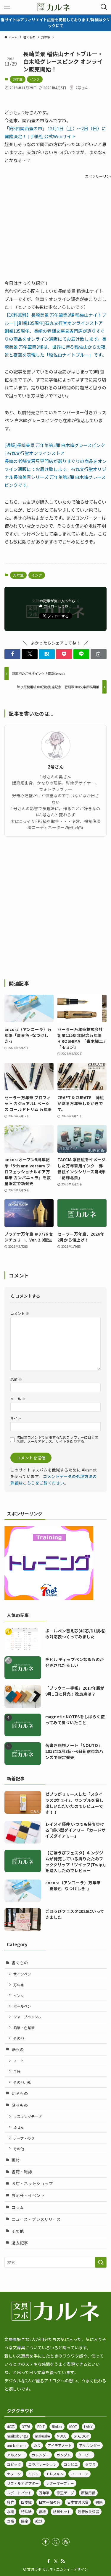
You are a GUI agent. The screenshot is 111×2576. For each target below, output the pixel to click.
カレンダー (41, 2455)
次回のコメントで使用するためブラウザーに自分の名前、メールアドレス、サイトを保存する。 (57, 1439)
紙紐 (42, 2511)
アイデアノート (60, 2445)
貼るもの (20, 2105)
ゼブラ (90, 2464)
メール (18, 1399)
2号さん (56, 767)
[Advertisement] (55, 908)
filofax (57, 2426)
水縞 (10, 2511)
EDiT (41, 2426)
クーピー (85, 2455)
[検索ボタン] (104, 7)
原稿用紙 (88, 2493)
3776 (26, 2426)
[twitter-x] (56, 2542)
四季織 (26, 2502)
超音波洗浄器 (89, 2511)
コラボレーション (42, 2464)
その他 (19, 2038)
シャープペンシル (27, 2017)
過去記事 (20, 2243)
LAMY (88, 2426)
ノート (19, 2061)
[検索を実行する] (101, 2262)
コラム (18, 2207)
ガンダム (64, 2455)
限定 (25, 2521)
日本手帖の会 (49, 2502)
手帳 (17, 2071)
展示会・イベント (28, 2195)
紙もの (18, 2049)
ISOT (73, 2426)
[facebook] (46, 2542)
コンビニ (71, 2464)
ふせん (19, 2127)
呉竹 (10, 2502)
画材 (16, 2160)
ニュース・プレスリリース (36, 2219)
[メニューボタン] (7, 7)
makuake (42, 2436)
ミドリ (33, 2474)
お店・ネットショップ (32, 2183)
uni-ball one (17, 2445)
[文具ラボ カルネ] (55, 7)
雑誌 (39, 2521)
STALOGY (81, 2436)
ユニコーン (79, 2474)
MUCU (62, 2436)
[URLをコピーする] (99, 654)
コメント (20, 1313)
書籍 (99, 2502)
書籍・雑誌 (22, 2172)
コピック (14, 2464)
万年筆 (18, 79)
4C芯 (11, 2426)
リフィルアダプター (23, 2483)
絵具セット (62, 2511)
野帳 (10, 2521)
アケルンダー (90, 2445)
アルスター (16, 2455)
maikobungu (17, 2436)
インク (35, 79)
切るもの (20, 2093)
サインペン (22, 1974)
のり (37, 2445)
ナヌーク (14, 2474)
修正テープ (65, 2493)
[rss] (66, 2542)
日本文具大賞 (78, 2502)
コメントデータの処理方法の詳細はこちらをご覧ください (54, 1479)
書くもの (20, 1962)
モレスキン (55, 2474)
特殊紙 (26, 2511)
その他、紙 (22, 2082)
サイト (16, 1418)
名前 (16, 1379)
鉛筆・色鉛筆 (24, 2028)
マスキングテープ (27, 2116)
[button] (12, 654)
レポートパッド (19, 2493)
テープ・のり (24, 2138)
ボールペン (22, 2006)
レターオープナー (60, 2483)
